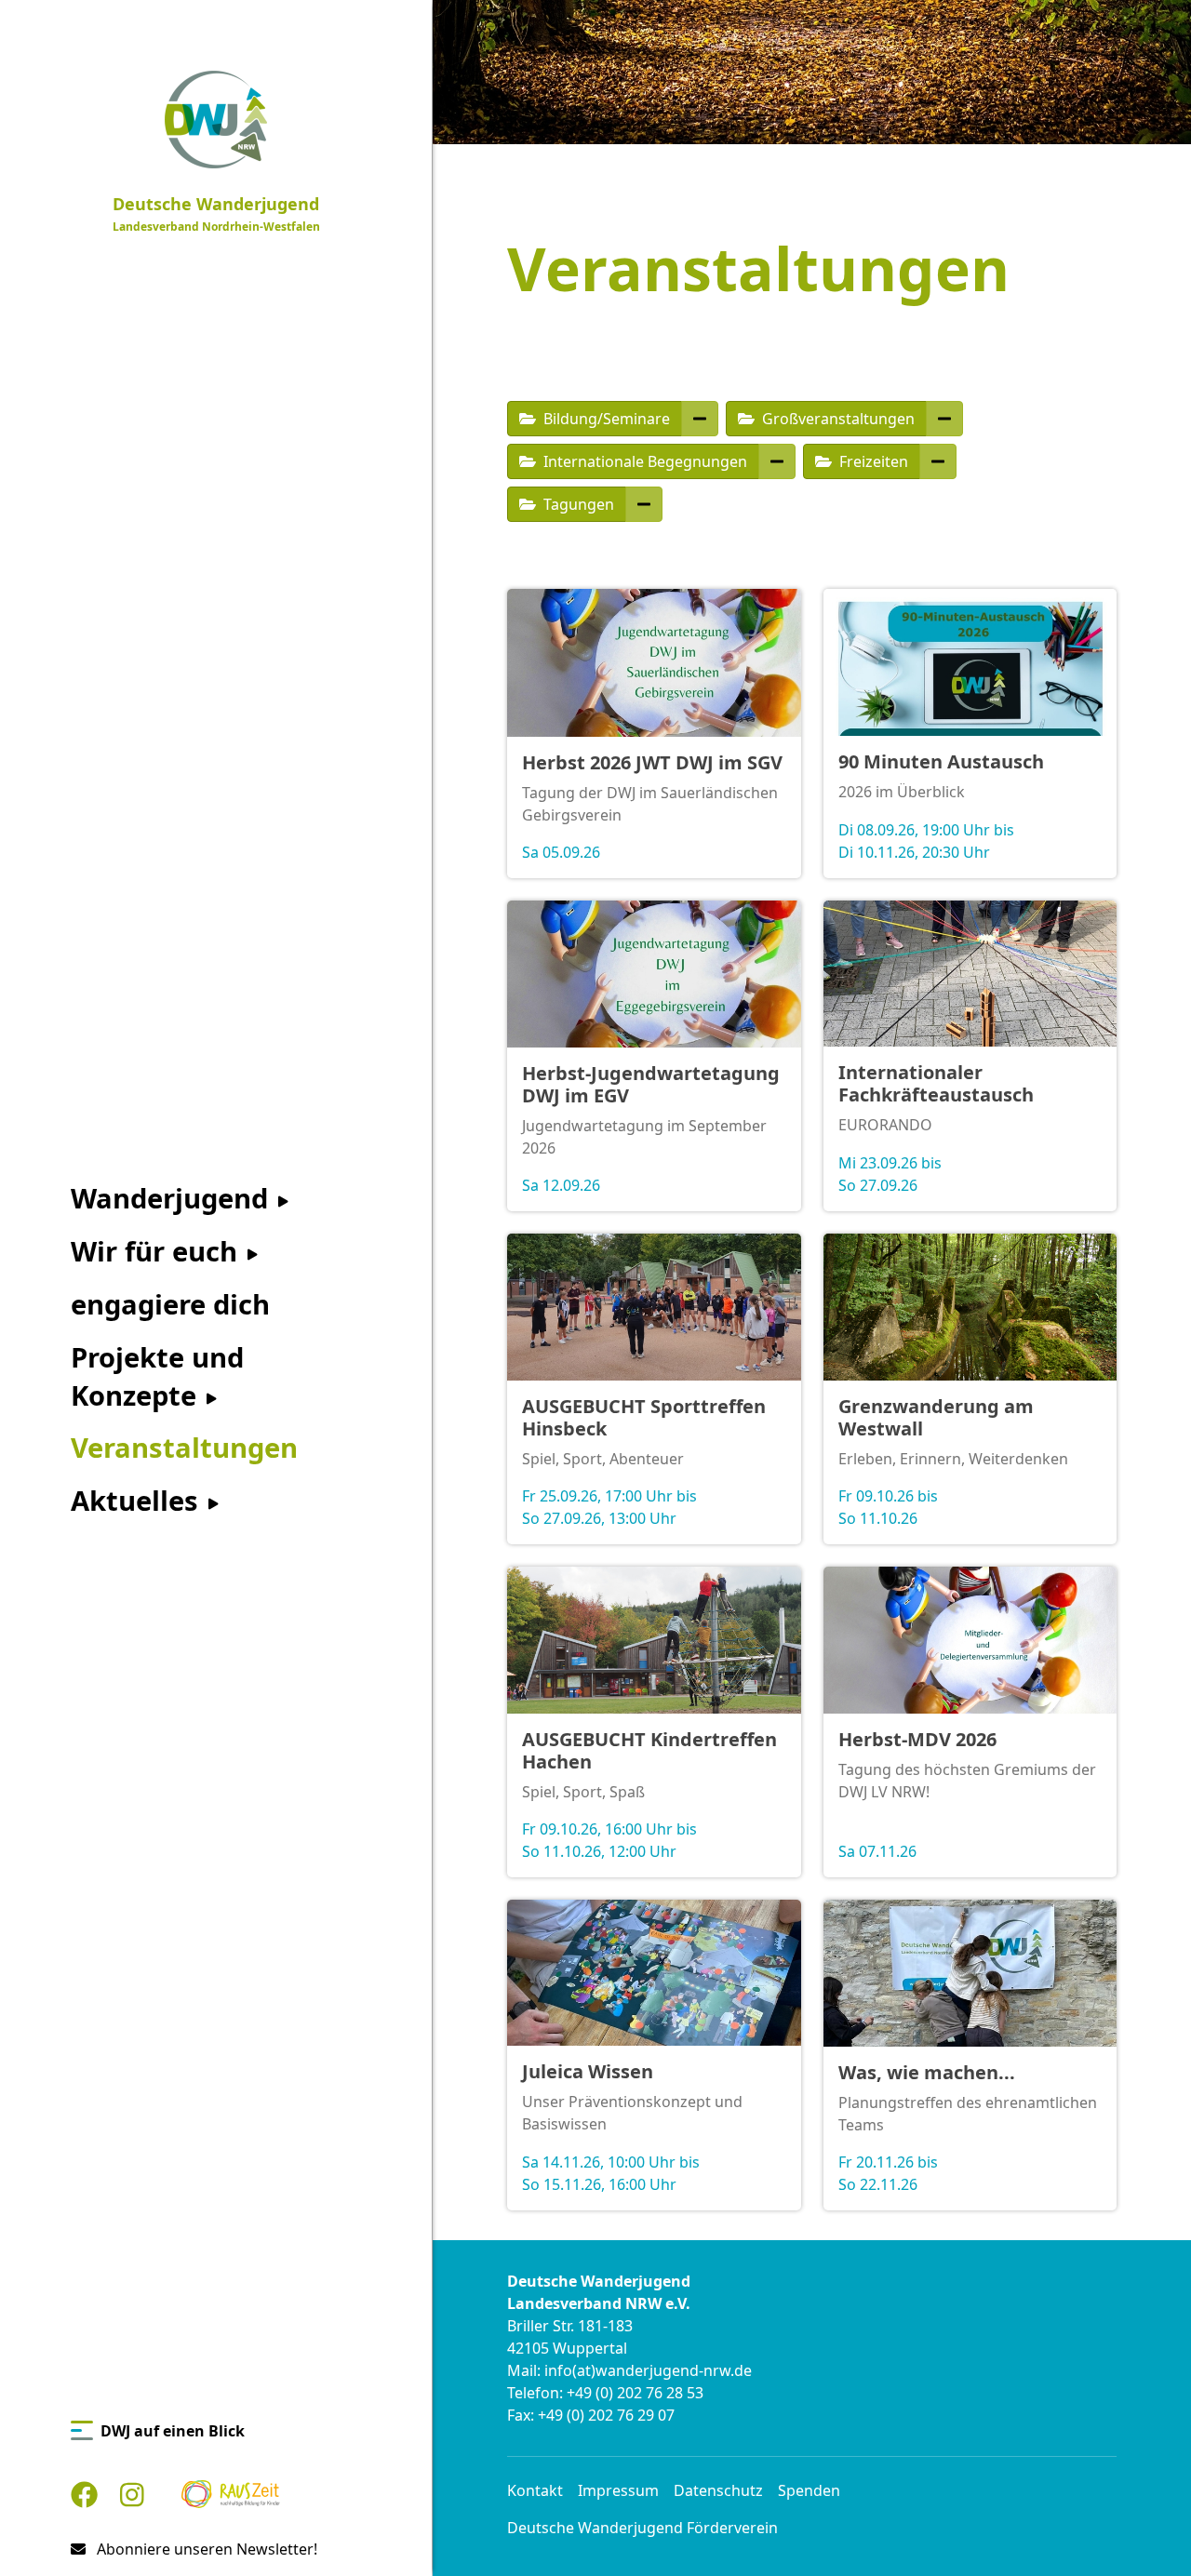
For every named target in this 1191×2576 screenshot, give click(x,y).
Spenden (809, 2490)
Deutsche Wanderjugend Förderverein (642, 2528)
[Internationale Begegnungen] (777, 461)
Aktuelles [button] (138, 1501)
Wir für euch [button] (158, 1251)
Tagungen (577, 504)
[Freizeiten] (938, 461)
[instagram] (132, 2495)
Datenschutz (718, 2490)
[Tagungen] (644, 504)
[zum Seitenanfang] (1146, 2531)
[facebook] (84, 2495)
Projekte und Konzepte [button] (157, 1376)
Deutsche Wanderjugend (216, 214)
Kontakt (535, 2490)
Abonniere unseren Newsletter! (205, 2549)
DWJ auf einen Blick (173, 2431)
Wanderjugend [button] (173, 1198)
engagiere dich (170, 1304)
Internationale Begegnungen (643, 461)
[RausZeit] (231, 2495)
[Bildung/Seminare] (700, 419)
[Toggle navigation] (421, 19)
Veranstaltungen (184, 1448)
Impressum (618, 2490)
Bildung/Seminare (605, 419)
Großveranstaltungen (836, 419)
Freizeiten (872, 461)
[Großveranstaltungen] (944, 419)
